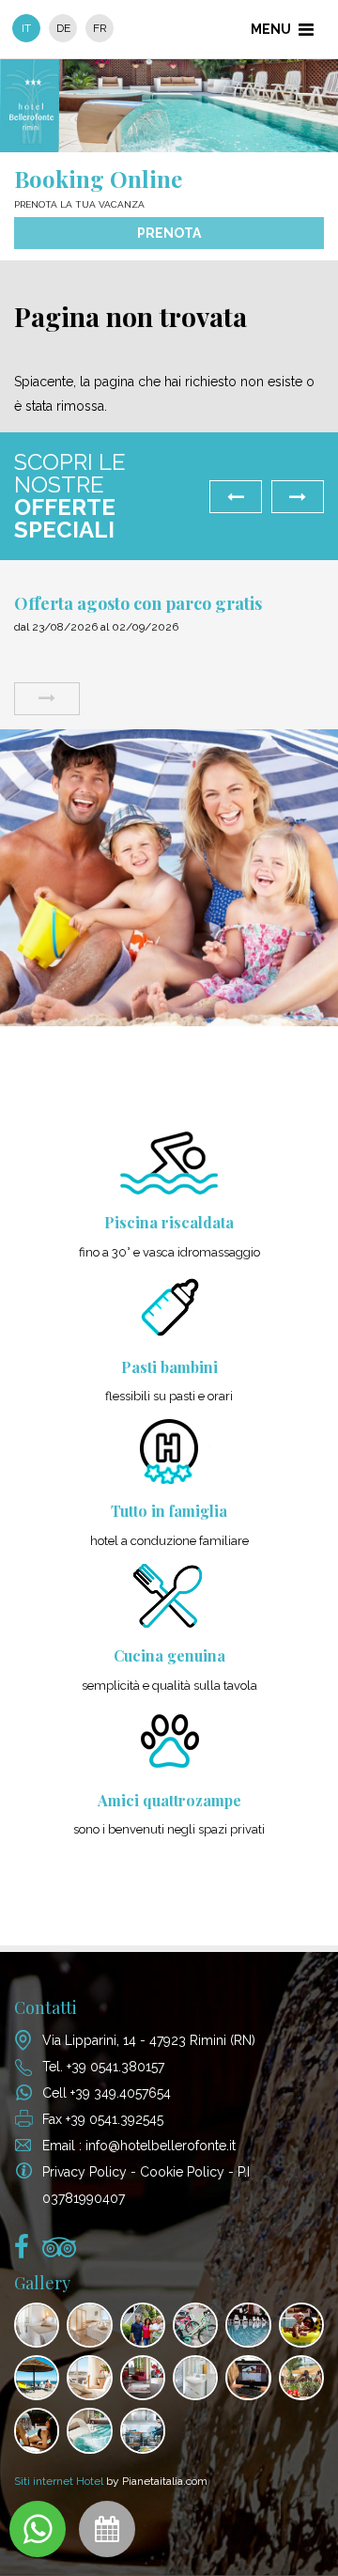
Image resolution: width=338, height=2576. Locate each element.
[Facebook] (22, 2252)
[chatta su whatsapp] (38, 2529)
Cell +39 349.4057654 (107, 2093)
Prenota (169, 233)
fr (100, 28)
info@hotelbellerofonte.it (161, 2146)
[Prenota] (107, 2529)
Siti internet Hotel (59, 2481)
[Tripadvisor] (59, 2252)
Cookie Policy (182, 2172)
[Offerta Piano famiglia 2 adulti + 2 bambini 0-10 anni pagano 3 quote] (90, 699)
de (63, 28)
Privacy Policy (84, 2172)
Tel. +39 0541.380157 (103, 2067)
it (26, 28)
